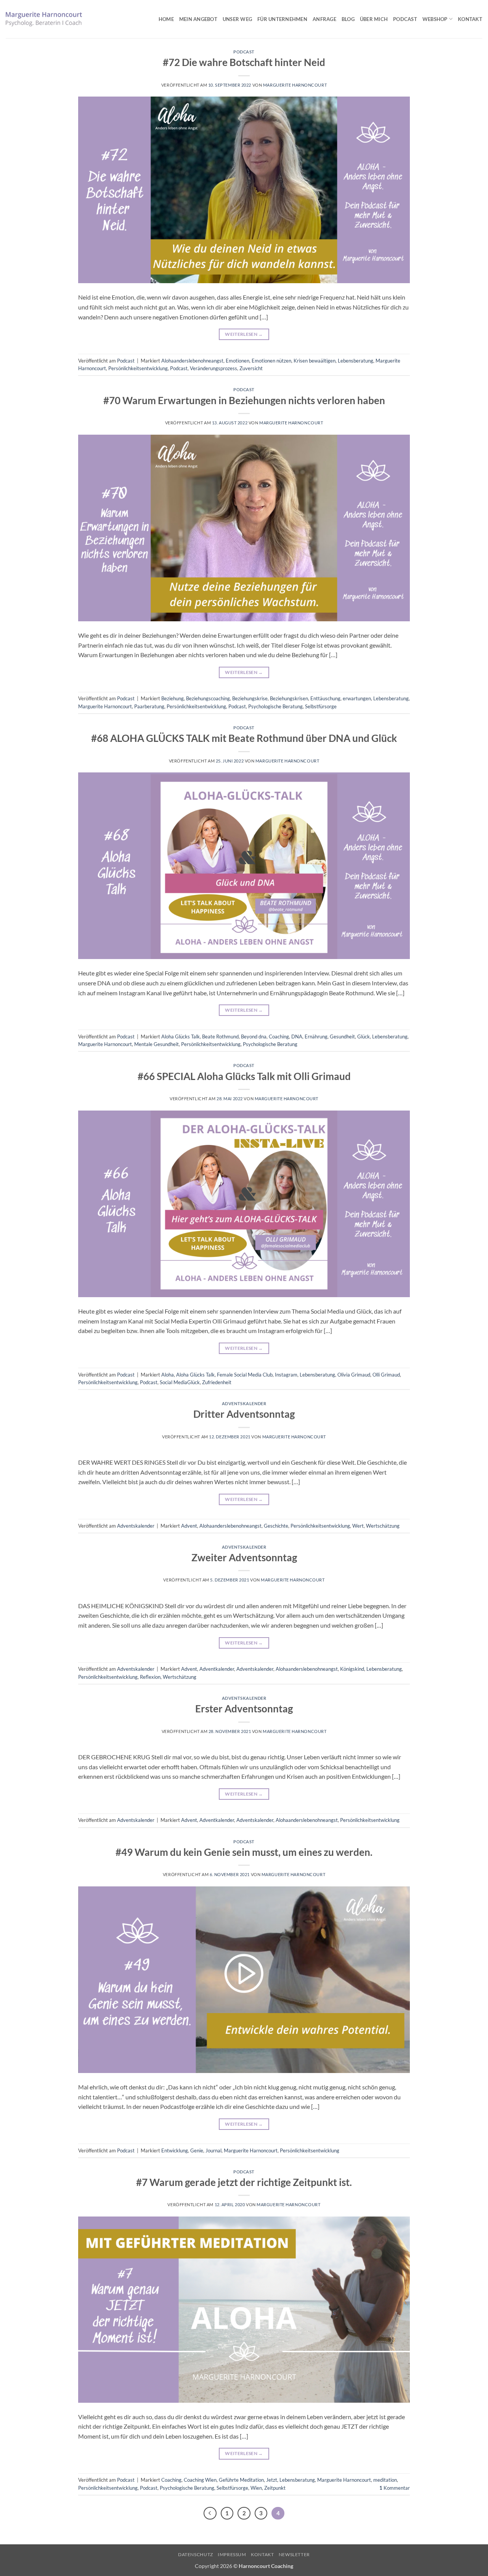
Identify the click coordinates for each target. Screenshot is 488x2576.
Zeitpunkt (275, 2488)
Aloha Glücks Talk (181, 1037)
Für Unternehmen (282, 19)
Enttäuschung (325, 698)
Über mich (374, 19)
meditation (385, 2480)
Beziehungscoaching (208, 698)
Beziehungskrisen (289, 698)
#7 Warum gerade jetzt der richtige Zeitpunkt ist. (244, 2182)
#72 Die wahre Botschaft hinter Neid (244, 62)
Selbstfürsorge (321, 706)
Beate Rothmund (220, 1037)
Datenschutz (196, 2554)
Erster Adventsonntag (244, 1709)
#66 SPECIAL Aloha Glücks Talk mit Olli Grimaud (244, 1076)
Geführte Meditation (241, 2480)
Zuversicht (251, 368)
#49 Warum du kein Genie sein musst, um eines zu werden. (244, 1852)
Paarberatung (149, 706)
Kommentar (395, 2488)
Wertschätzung (383, 1526)
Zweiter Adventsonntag (244, 1557)
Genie (197, 2150)
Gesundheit (342, 1037)
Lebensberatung (356, 361)
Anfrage (324, 19)
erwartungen (357, 698)
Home (166, 19)
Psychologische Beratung (275, 706)
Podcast (405, 19)
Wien (256, 2488)
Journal (213, 2150)
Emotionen (238, 361)
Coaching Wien (200, 2480)
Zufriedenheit (217, 1382)
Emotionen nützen (271, 361)
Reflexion (150, 1677)
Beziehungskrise (250, 698)
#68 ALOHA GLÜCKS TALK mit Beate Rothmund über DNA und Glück (244, 738)
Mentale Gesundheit (157, 1044)
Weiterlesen (244, 334)
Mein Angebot (198, 19)
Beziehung (173, 698)
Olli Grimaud (386, 1375)
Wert (358, 1526)
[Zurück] (210, 2513)
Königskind (352, 1669)
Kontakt (470, 19)
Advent (189, 1526)
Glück (364, 1037)
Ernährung (316, 1037)
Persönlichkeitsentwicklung (138, 368)
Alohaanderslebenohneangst (192, 361)
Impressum (232, 2554)
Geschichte (276, 1526)
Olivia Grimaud (354, 1375)
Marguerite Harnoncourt (295, 85)
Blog (348, 19)
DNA (297, 1037)
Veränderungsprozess (213, 368)
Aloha (168, 1375)
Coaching (279, 1037)
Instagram (286, 1375)
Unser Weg (237, 19)
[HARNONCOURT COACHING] (44, 19)
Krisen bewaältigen (315, 361)
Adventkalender (217, 1669)
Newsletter (294, 2554)
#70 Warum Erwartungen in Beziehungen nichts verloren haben (244, 400)
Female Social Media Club (245, 1375)
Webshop (435, 19)
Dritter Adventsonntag (244, 1414)
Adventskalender (244, 1403)
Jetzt (272, 2480)
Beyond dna (254, 1037)
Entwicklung (175, 2150)
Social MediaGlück (180, 1382)
